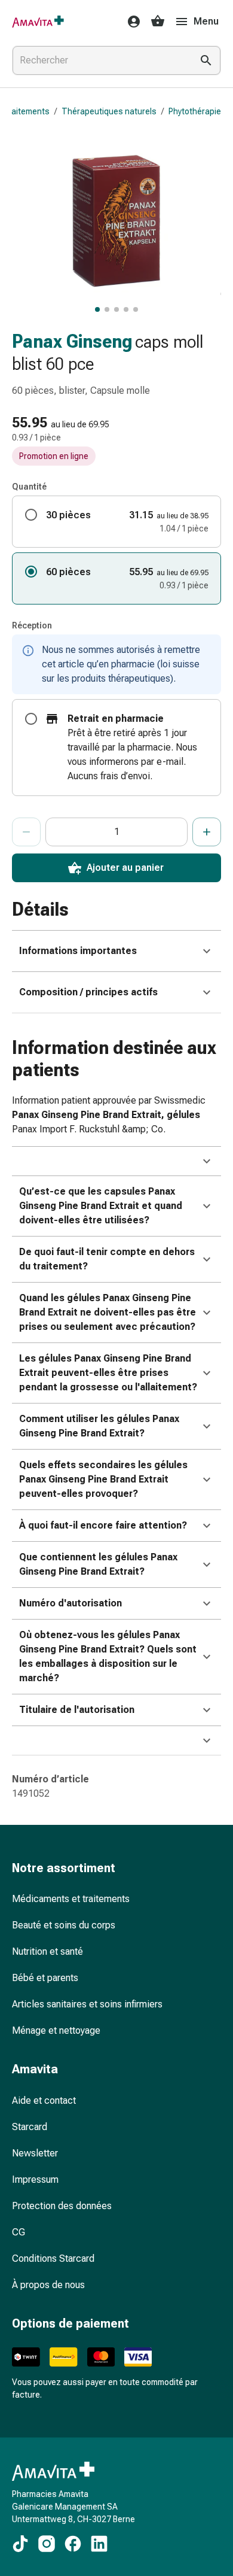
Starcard (30, 2127)
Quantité (29, 487)
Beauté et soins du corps (64, 1925)
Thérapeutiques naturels (109, 111)
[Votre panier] (158, 22)
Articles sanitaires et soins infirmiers (87, 2004)
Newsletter (35, 2153)
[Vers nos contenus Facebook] (73, 2544)
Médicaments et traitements (71, 1899)
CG (19, 2232)
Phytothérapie (195, 111)
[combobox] (100, 60)
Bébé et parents (45, 1978)
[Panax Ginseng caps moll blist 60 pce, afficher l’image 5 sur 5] (136, 309)
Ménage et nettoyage (56, 2030)
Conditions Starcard (53, 2258)
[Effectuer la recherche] (206, 60)
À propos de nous (48, 2285)
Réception (32, 625)
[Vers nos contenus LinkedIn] (99, 2544)
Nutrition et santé (47, 1951)
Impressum (35, 2179)
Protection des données (62, 2206)
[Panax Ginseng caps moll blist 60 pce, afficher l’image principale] (97, 309)
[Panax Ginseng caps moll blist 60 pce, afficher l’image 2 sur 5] (107, 309)
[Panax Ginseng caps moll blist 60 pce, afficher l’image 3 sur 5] (116, 309)
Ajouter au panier (125, 868)
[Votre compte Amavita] (130, 22)
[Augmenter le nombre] (207, 832)
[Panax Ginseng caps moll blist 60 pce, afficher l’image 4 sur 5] (126, 309)
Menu (206, 21)
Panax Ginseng (72, 341)
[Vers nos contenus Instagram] (47, 2544)
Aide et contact (44, 2100)
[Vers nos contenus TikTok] (20, 2544)
